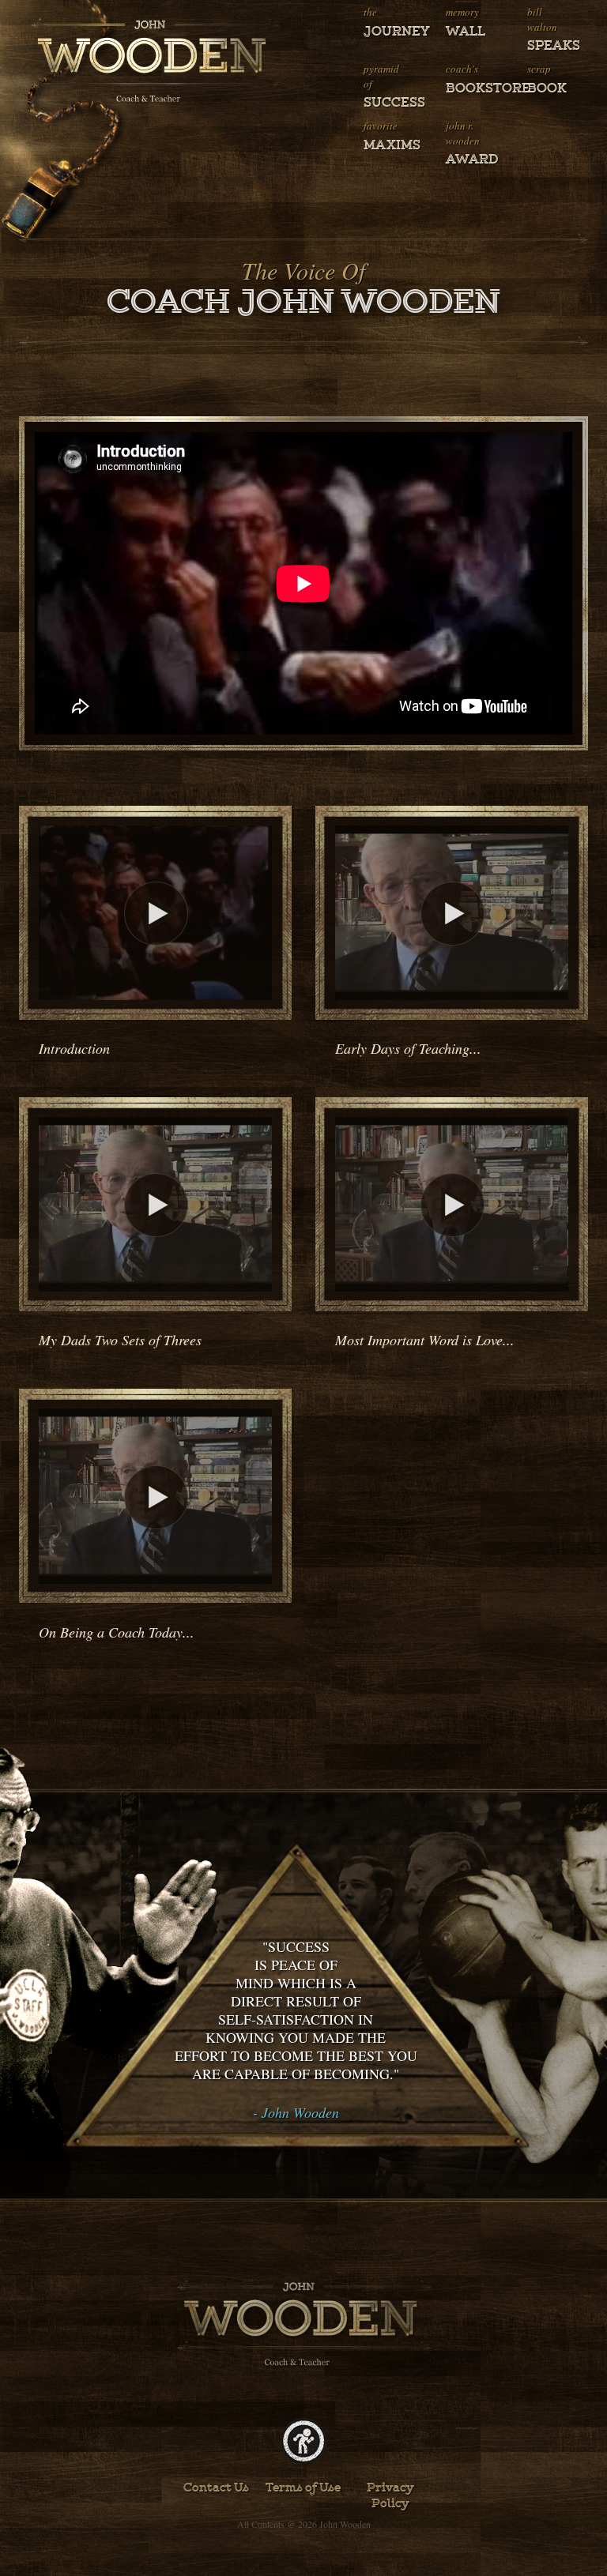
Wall (466, 32)
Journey (386, 32)
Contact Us (216, 2488)
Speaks (550, 46)
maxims (386, 145)
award (468, 160)
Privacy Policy (390, 2495)
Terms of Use (303, 2488)
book (547, 88)
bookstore (468, 88)
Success (386, 103)
